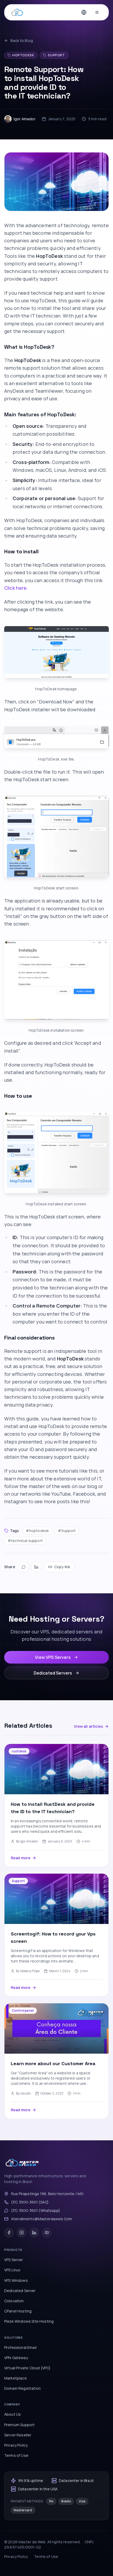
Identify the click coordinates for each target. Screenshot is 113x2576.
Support (56, 55)
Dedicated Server (20, 2291)
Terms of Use (16, 2455)
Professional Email (20, 2347)
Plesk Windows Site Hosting (29, 2321)
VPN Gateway (16, 2358)
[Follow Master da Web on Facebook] (9, 2233)
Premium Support (19, 2425)
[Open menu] (97, 12)
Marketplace (16, 2378)
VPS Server (14, 2260)
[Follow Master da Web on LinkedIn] (34, 2233)
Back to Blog (22, 40)
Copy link (62, 1567)
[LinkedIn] (36, 1567)
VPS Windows (16, 2280)
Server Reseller (18, 2435)
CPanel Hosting (18, 2311)
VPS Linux (12, 2270)
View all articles (88, 1726)
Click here (16, 588)
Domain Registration (22, 2388)
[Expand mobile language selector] (84, 12)
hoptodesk (23, 55)
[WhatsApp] (24, 1567)
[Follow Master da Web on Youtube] (47, 2233)
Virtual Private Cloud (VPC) (27, 2368)
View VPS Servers (53, 1657)
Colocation (14, 2301)
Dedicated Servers (53, 1673)
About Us (12, 2414)
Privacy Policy (16, 2445)
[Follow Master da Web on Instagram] (22, 2233)
